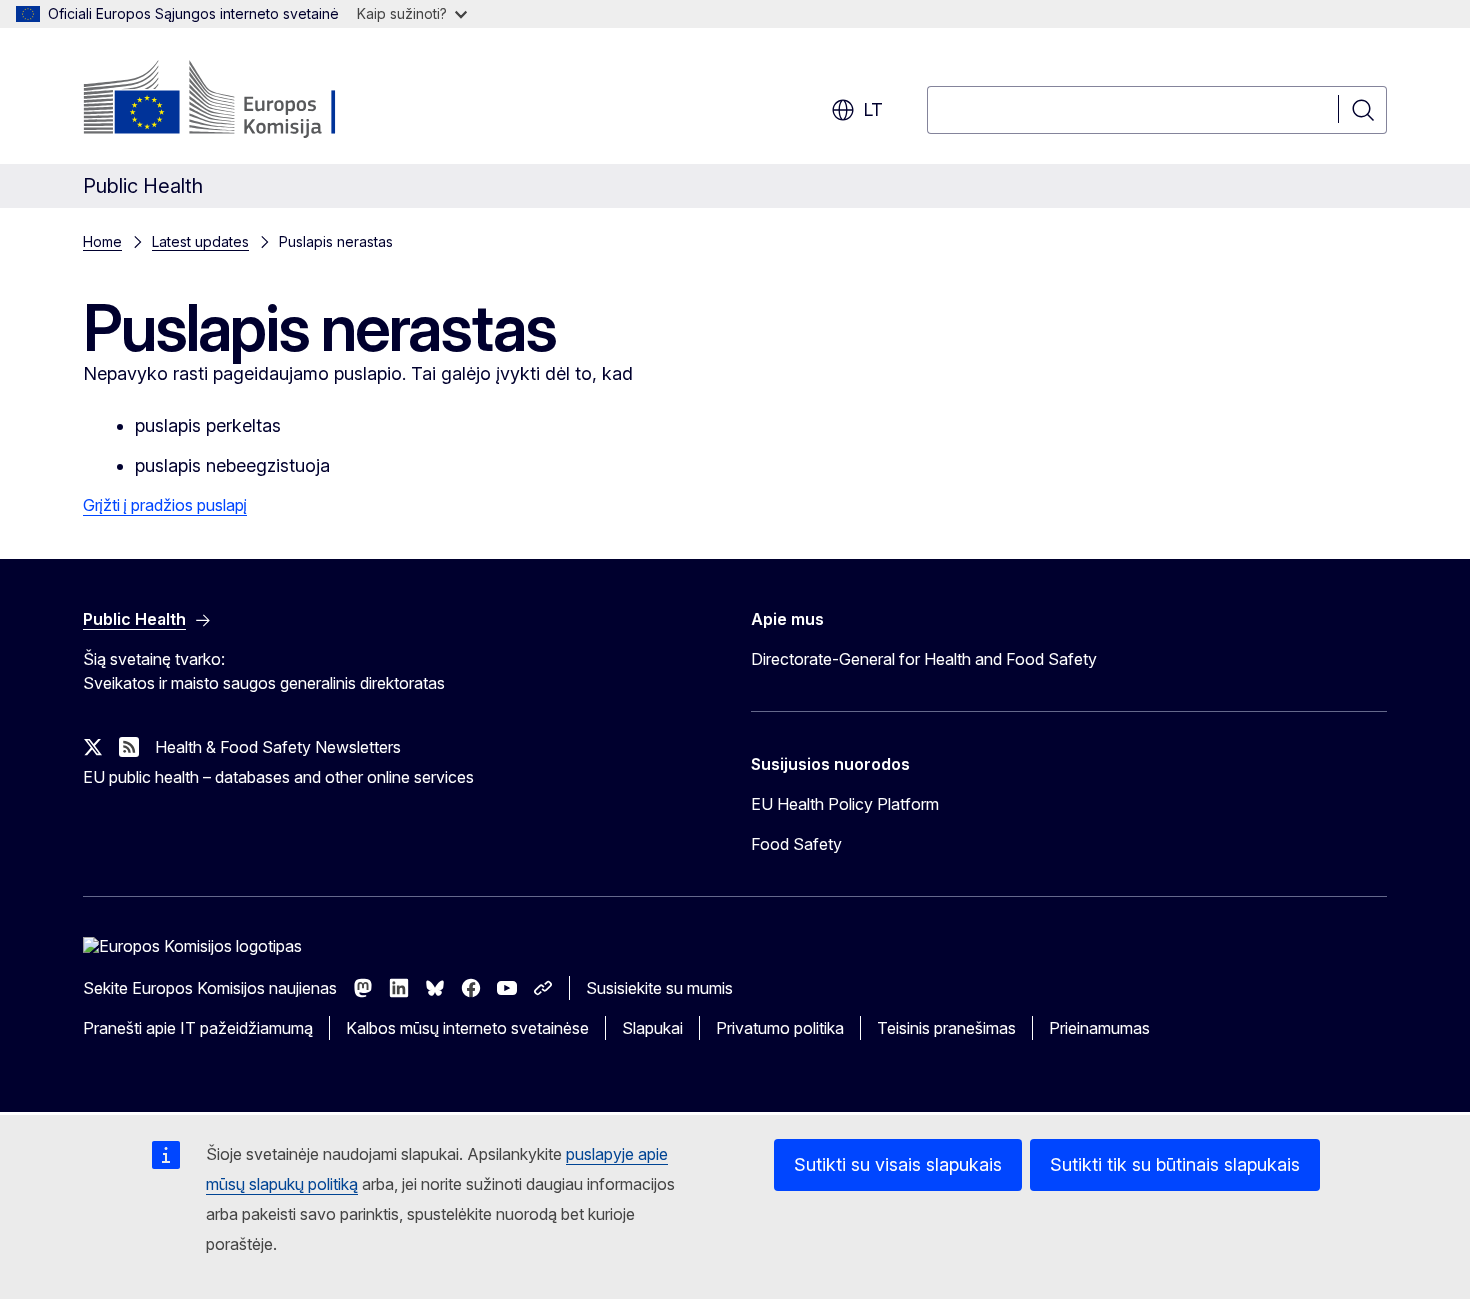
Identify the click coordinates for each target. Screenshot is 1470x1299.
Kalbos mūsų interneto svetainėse (467, 1028)
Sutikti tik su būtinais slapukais (1175, 1164)
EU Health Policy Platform (845, 804)
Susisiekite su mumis (659, 988)
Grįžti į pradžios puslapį (165, 505)
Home (102, 241)
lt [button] (873, 109)
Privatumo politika (780, 1028)
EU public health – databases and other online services (278, 777)
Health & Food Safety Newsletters (278, 747)
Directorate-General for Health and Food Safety (924, 659)
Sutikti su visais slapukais (898, 1164)
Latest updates (200, 241)
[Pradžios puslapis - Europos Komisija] (244, 100)
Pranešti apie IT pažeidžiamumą (198, 1028)
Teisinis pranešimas (946, 1028)
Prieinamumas (1099, 1028)
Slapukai (652, 1028)
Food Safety (796, 844)
